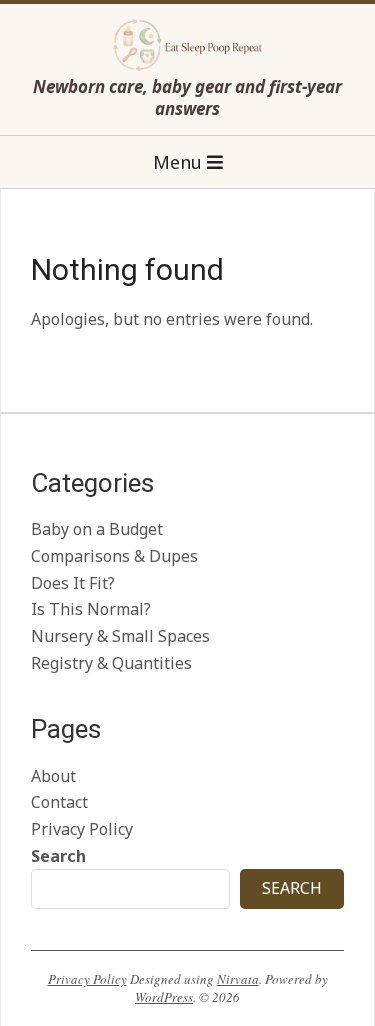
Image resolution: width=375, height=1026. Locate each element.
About (53, 776)
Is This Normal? (91, 609)
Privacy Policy (82, 829)
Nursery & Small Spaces (120, 636)
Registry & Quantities (111, 663)
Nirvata (238, 979)
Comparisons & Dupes (114, 556)
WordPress (164, 997)
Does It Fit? (73, 583)
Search (58, 856)
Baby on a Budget (97, 529)
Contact (59, 802)
